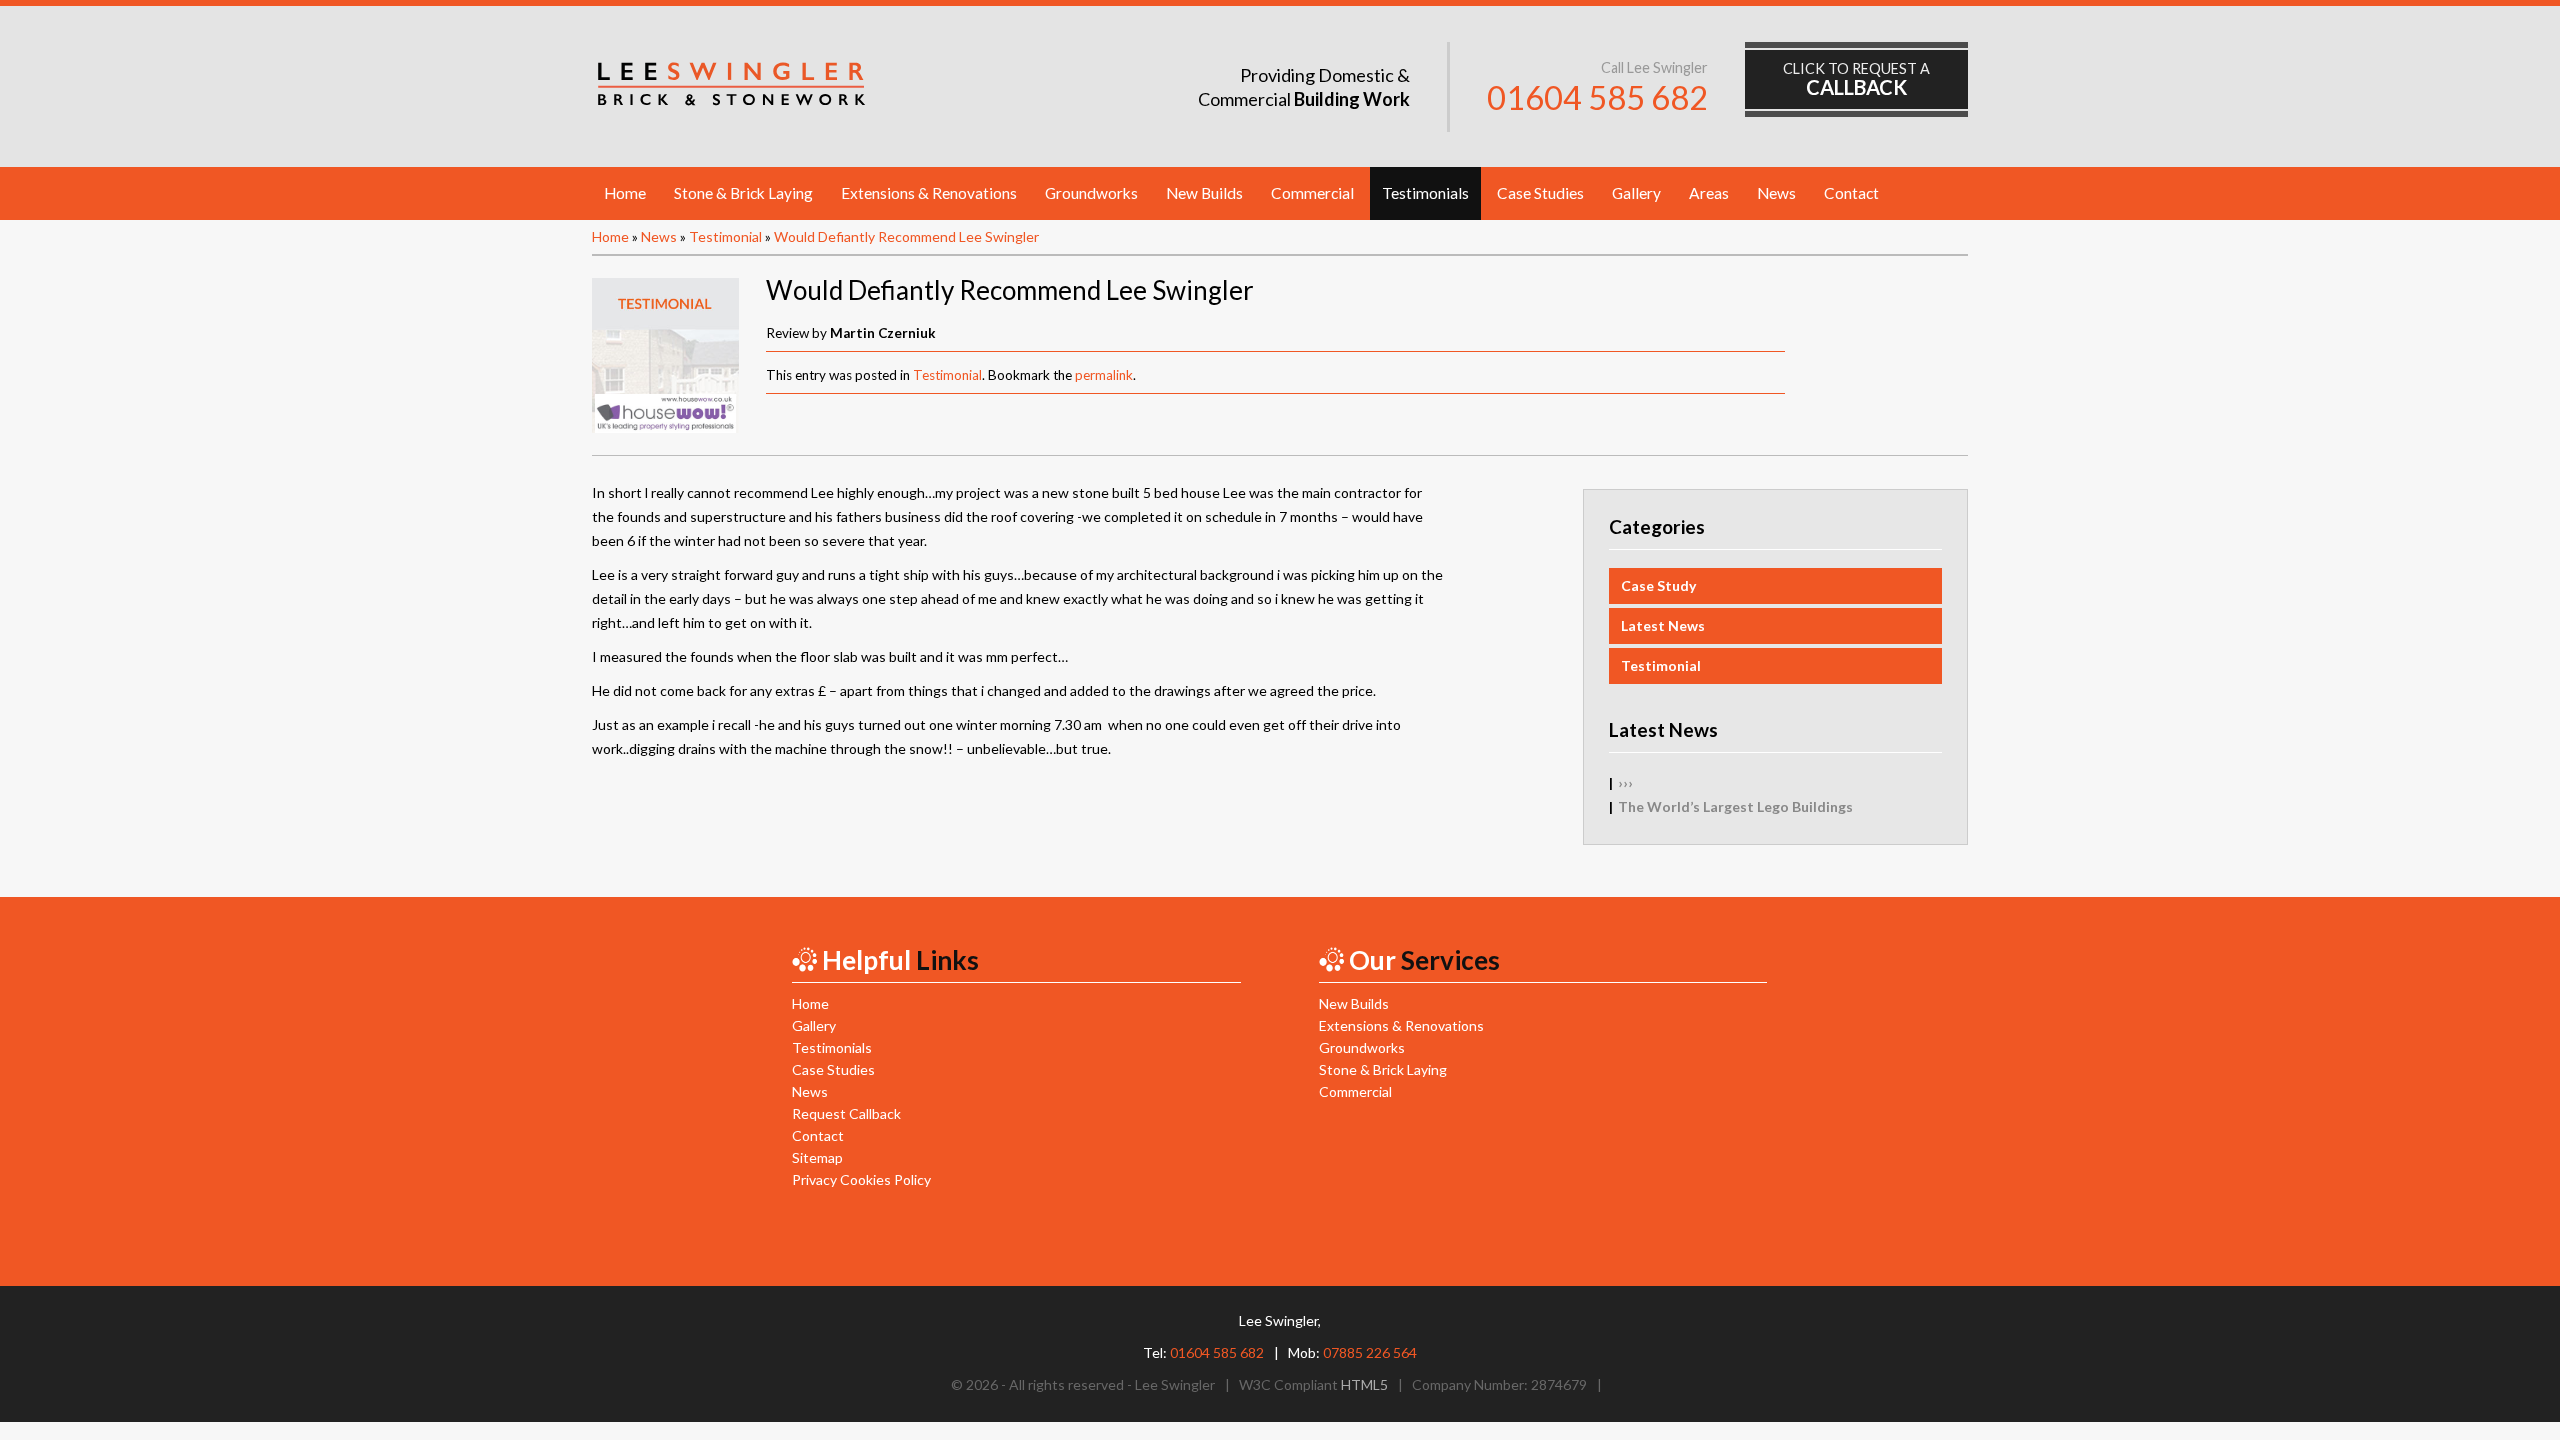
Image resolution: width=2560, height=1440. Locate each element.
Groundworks (1091, 193)
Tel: (1203, 1352)
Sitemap (817, 1157)
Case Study (1658, 585)
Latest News (1663, 625)
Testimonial (725, 236)
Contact (1851, 193)
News (1776, 193)
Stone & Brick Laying (743, 193)
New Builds (1204, 193)
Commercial (1312, 193)
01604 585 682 (1597, 97)
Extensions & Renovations (929, 193)
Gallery (1636, 193)
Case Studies (1540, 193)
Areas (1709, 193)
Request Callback (846, 1113)
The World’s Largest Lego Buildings (1735, 806)
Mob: (1352, 1352)
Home (625, 193)
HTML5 (1364, 1384)
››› (1625, 782)
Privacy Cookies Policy (861, 1179)
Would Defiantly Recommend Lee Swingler (906, 236)
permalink (1104, 375)
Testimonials (1425, 193)
